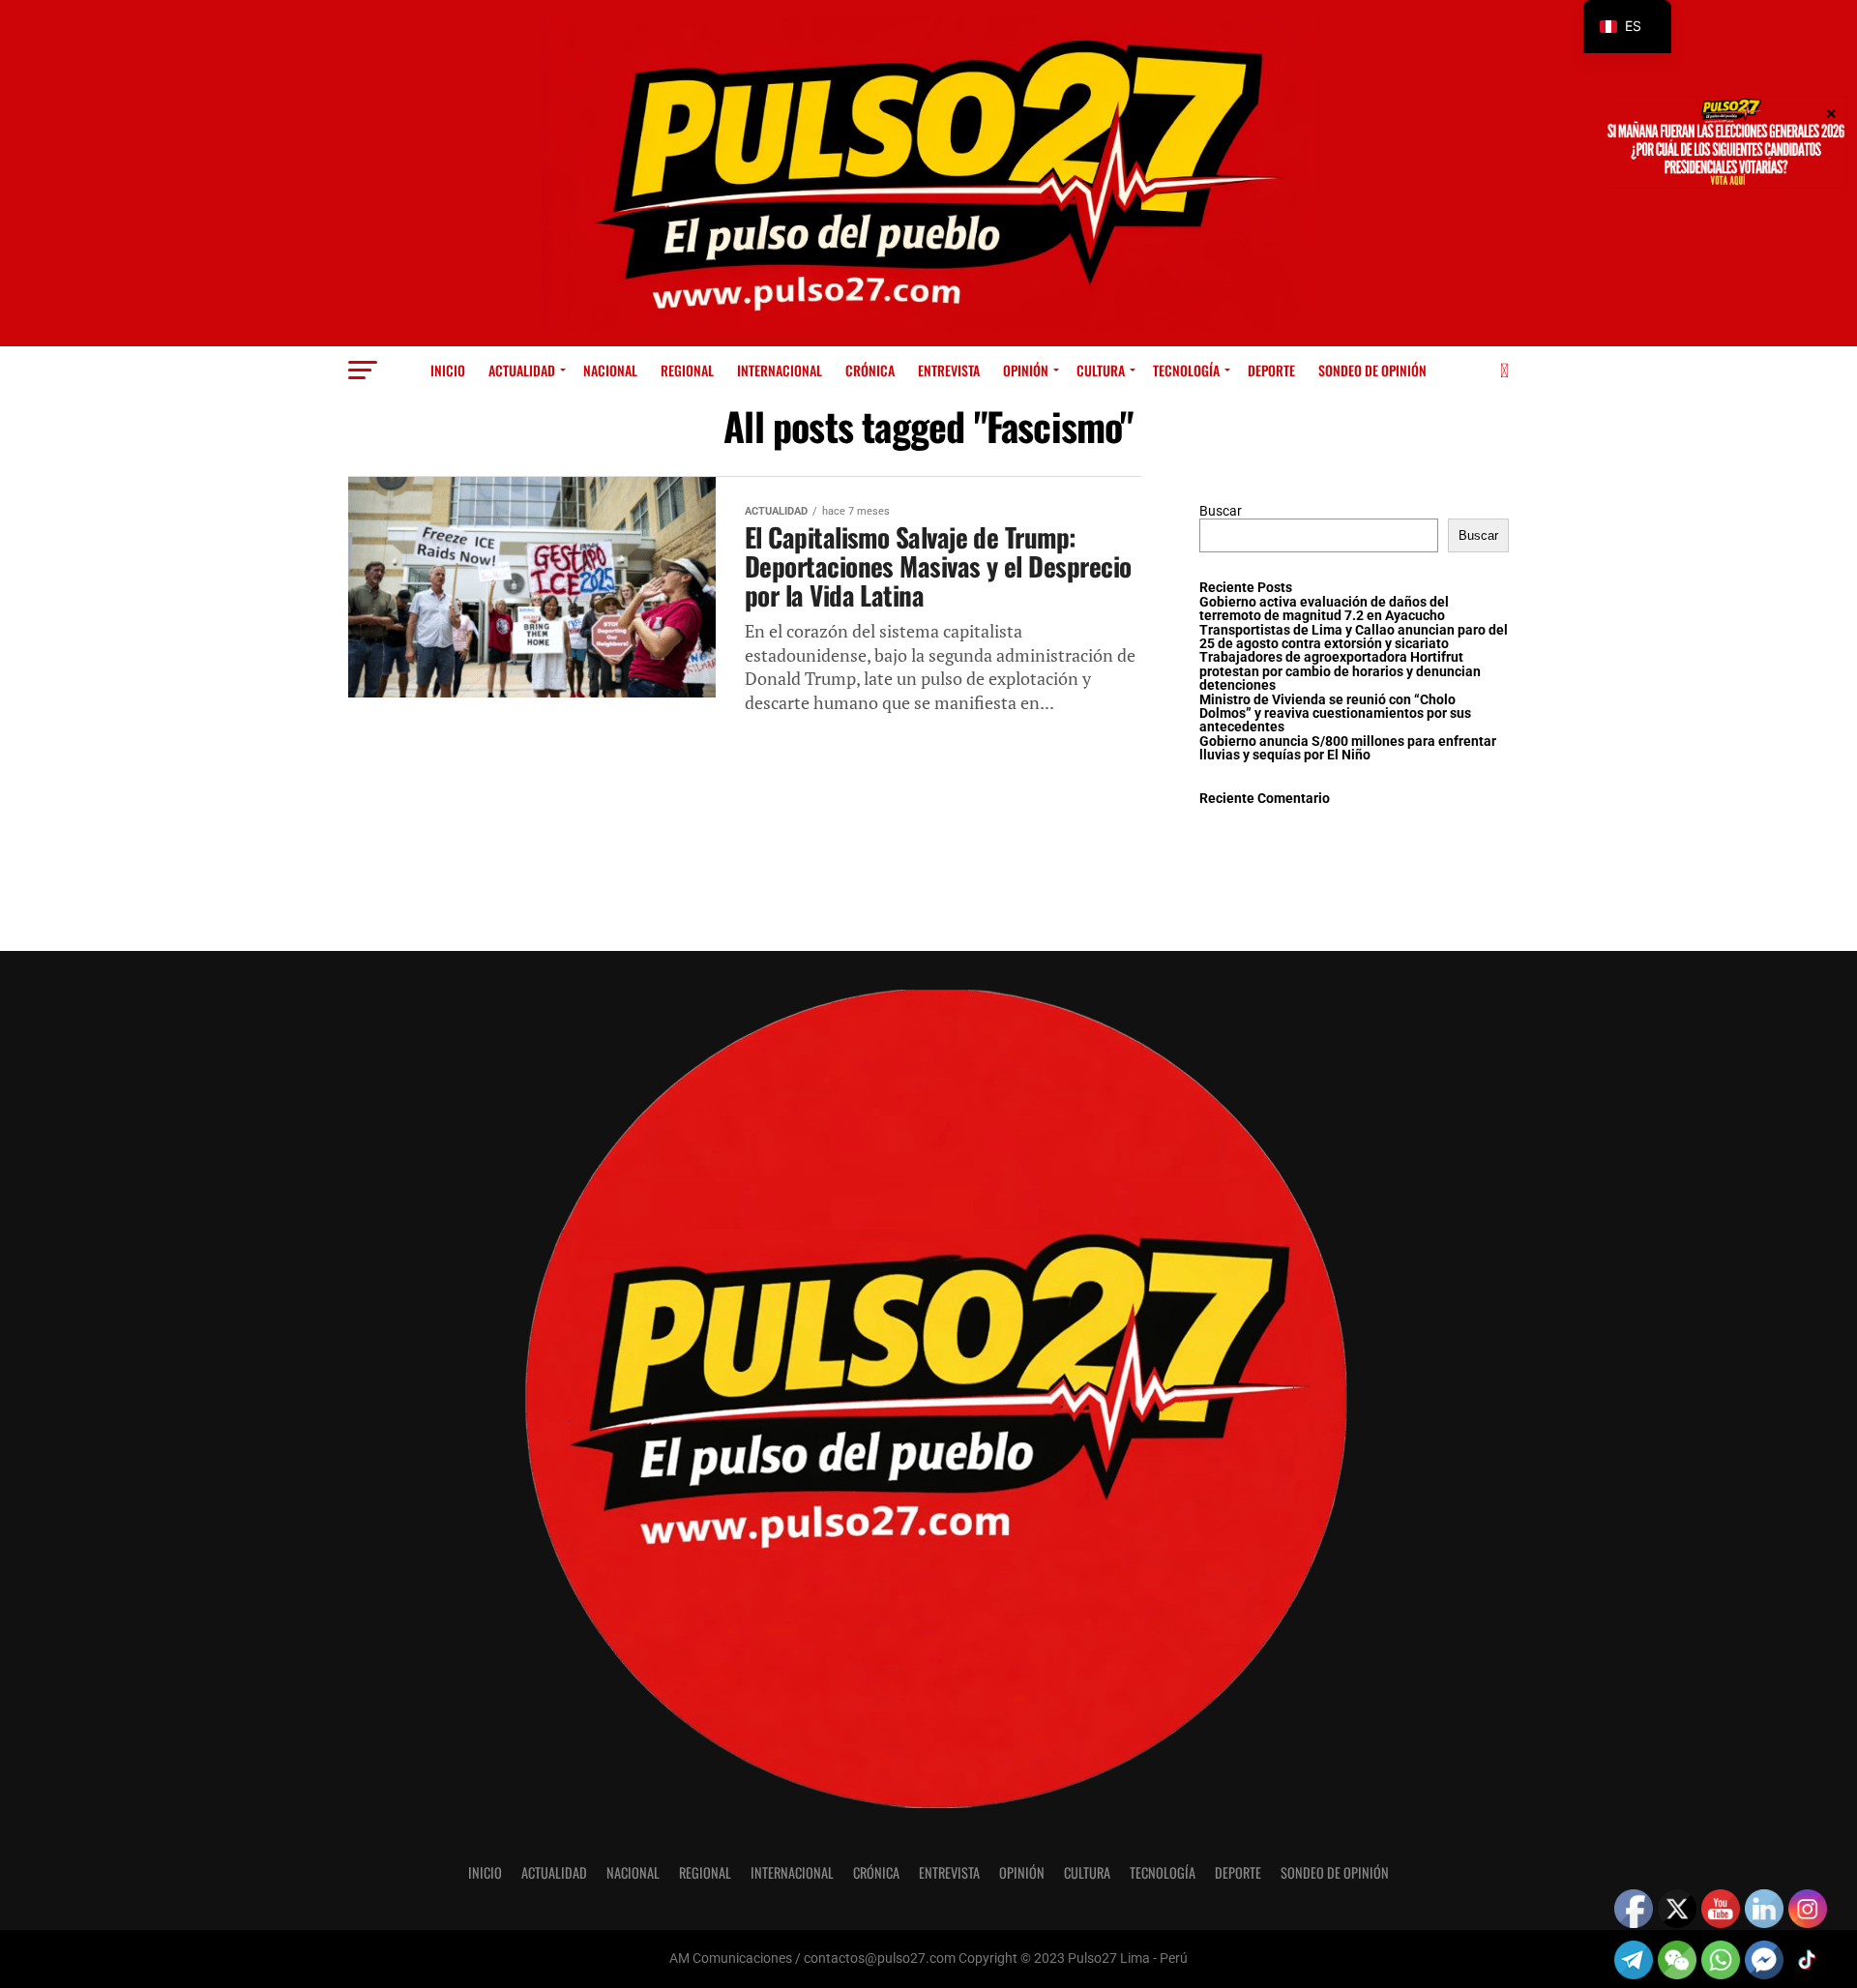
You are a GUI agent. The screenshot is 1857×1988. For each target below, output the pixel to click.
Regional (687, 370)
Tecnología (1186, 370)
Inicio (448, 370)
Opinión (1026, 370)
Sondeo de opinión (1372, 370)
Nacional (610, 370)
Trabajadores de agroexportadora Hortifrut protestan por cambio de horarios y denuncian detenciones (1340, 671)
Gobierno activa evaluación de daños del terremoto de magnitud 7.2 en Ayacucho (1324, 609)
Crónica (870, 370)
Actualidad (522, 370)
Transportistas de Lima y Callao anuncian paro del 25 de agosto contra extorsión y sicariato (1354, 637)
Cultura (1101, 370)
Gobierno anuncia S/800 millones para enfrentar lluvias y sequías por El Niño (1348, 748)
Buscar (1221, 511)
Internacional (780, 370)
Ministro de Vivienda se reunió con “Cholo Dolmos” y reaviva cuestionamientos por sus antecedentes (1335, 714)
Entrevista (949, 370)
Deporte (1271, 370)
